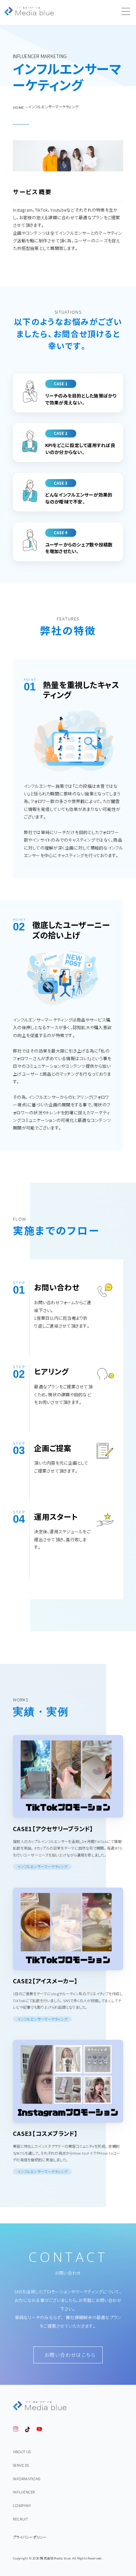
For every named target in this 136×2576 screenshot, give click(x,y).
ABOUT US (22, 2452)
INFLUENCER (24, 2492)
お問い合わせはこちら (70, 2355)
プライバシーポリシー (30, 2537)
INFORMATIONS (27, 2479)
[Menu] (126, 12)
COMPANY (22, 2506)
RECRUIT (20, 2519)
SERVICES (21, 2465)
